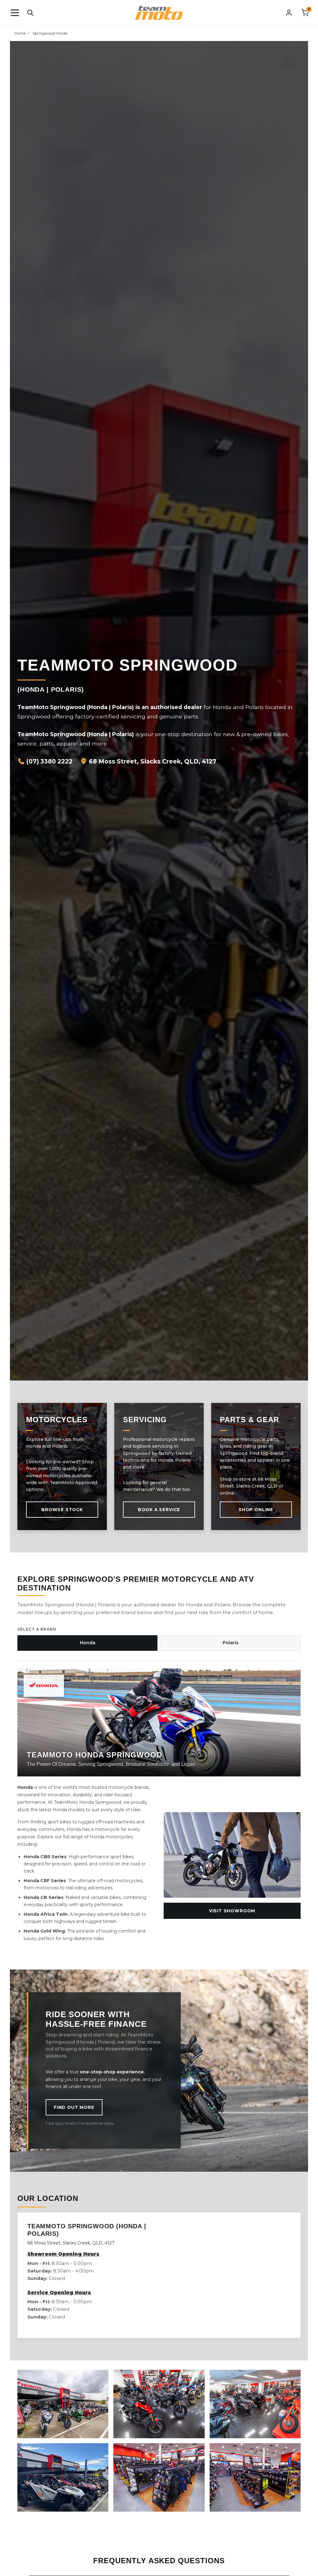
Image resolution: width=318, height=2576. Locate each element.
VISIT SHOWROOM (232, 1911)
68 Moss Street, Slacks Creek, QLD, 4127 (152, 761)
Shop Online (256, 1510)
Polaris (231, 1643)
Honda (88, 1643)
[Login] (289, 12)
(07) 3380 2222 (49, 761)
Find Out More (74, 2107)
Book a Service (159, 1510)
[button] (15, 13)
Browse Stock (62, 1510)
